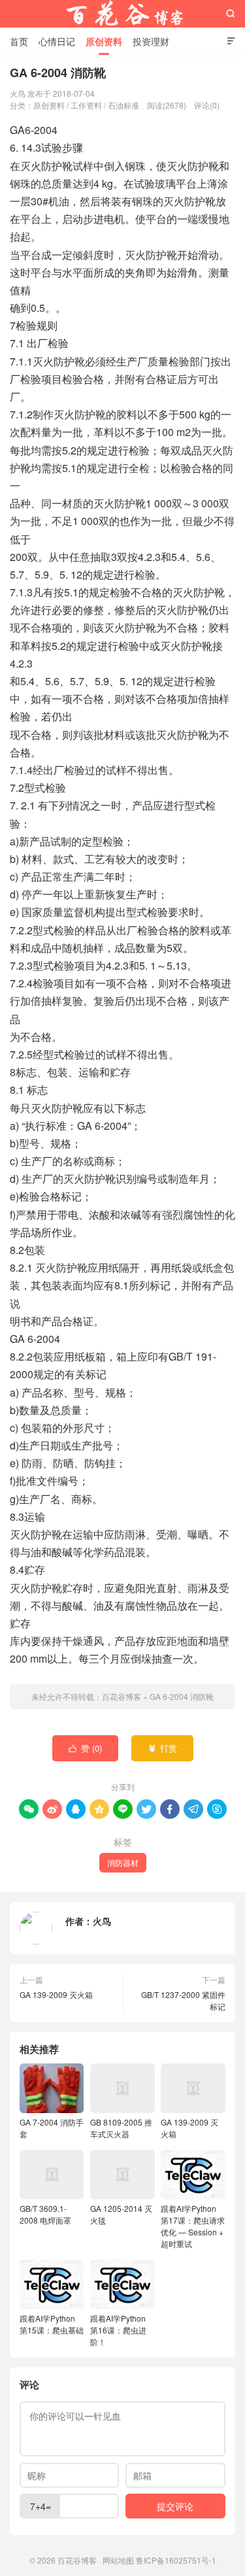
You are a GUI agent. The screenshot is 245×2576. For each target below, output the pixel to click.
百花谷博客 (123, 14)
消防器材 (123, 1862)
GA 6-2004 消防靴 (182, 1696)
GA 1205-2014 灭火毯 (121, 2214)
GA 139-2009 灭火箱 (56, 1994)
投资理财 (151, 41)
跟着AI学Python (52, 2324)
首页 (19, 41)
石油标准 (123, 105)
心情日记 (57, 41)
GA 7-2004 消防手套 (52, 2128)
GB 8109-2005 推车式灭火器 (121, 2128)
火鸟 (102, 1921)
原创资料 (104, 41)
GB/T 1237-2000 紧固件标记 (183, 2000)
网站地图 (118, 2560)
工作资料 (86, 105)
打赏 (162, 1748)
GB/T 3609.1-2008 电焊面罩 (45, 2214)
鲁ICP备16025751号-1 (176, 2560)
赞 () (85, 1748)
